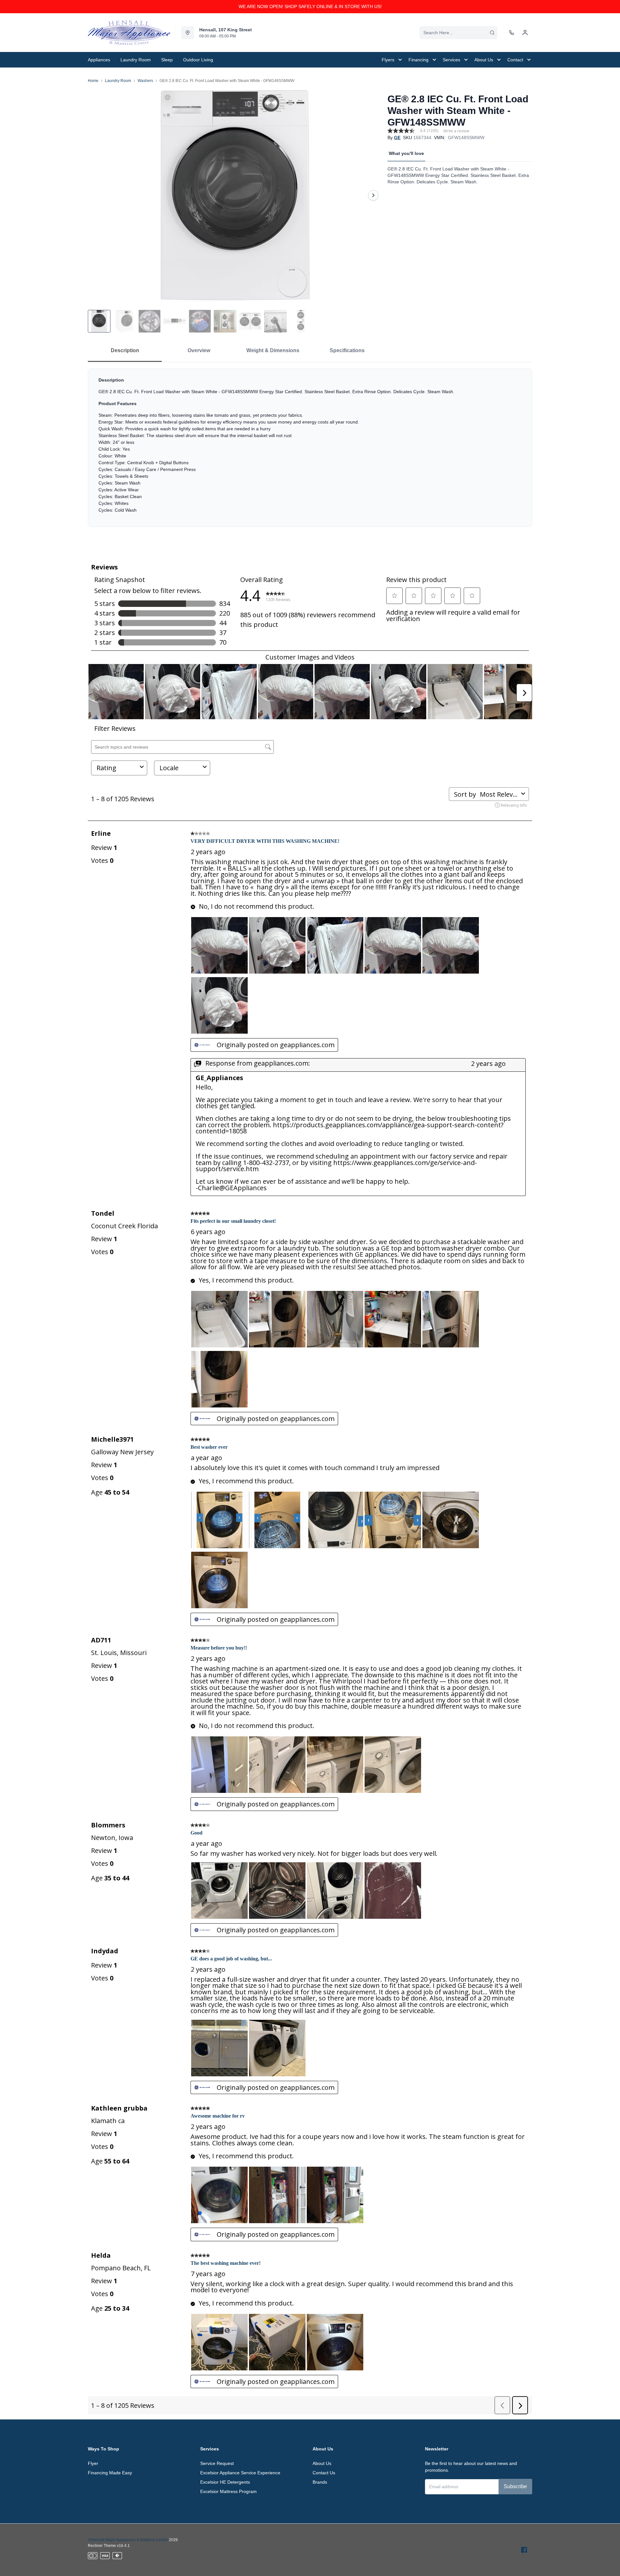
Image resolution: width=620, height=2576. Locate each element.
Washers (145, 81)
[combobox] (458, 33)
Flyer (93, 2463)
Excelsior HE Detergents (225, 2482)
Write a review (456, 131)
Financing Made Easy (110, 2473)
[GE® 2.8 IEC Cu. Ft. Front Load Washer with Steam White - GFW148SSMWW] (235, 195)
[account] (525, 33)
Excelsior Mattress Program (228, 2491)
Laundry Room (118, 81)
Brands (320, 2482)
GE (397, 138)
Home (93, 81)
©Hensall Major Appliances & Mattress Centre (128, 2540)
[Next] (373, 195)
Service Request (217, 2463)
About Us (322, 2463)
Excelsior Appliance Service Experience (240, 2473)
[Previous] (97, 195)
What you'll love (406, 153)
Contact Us (324, 2473)
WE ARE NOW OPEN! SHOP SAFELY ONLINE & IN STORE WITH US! (310, 6)
